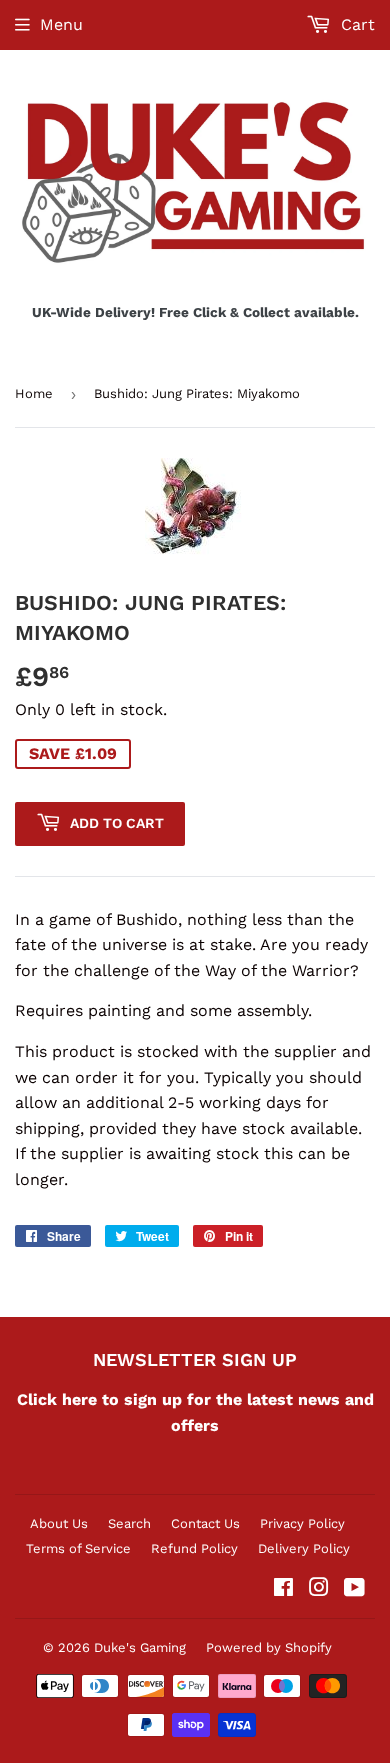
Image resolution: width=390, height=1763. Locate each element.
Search (129, 1523)
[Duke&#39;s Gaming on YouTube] (354, 1589)
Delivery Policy (304, 1548)
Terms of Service (78, 1548)
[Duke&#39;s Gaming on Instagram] (319, 1589)
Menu (61, 24)
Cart (355, 24)
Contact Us (205, 1523)
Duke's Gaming (140, 1647)
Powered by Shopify (269, 1647)
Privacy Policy (302, 1523)
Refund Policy (194, 1548)
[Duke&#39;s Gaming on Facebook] (283, 1589)
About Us (59, 1523)
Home (34, 393)
